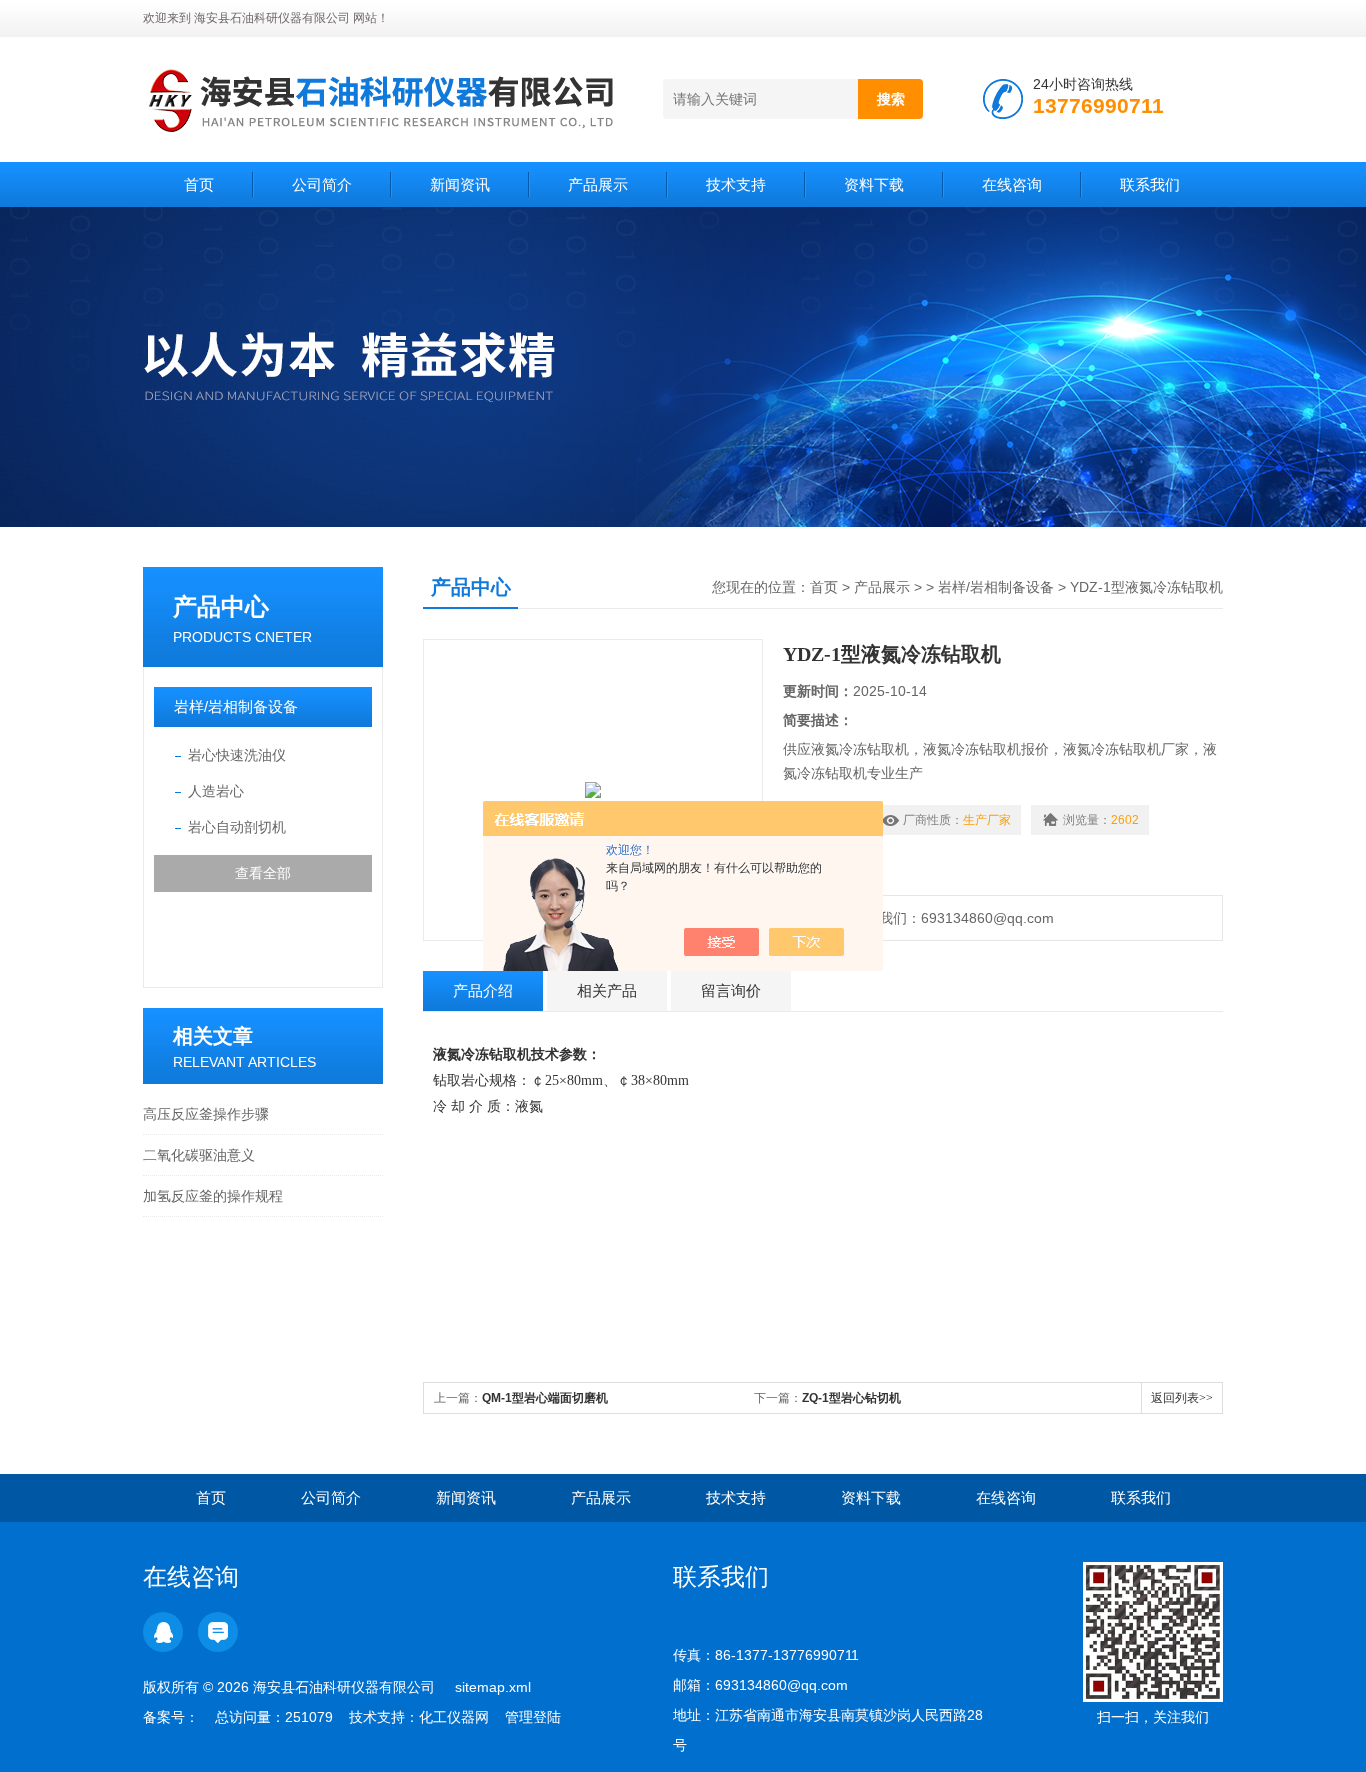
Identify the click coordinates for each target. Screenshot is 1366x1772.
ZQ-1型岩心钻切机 (851, 1398)
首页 (199, 184)
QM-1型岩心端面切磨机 (545, 1398)
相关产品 (607, 990)
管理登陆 (533, 1717)
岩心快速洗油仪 (237, 755)
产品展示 (598, 184)
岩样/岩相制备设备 (236, 706)
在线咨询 (1012, 184)
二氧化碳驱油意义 (199, 1155)
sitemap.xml (493, 1687)
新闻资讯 (460, 184)
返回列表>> (1182, 1398)
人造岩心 (216, 791)
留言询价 (731, 990)
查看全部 (263, 873)
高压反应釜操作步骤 (206, 1114)
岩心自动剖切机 (237, 827)
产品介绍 (483, 990)
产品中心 (221, 606)
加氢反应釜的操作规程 (213, 1196)
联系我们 (1150, 184)
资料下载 (874, 184)
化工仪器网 (454, 1717)
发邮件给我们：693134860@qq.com (934, 918)
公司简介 (322, 184)
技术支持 (736, 184)
